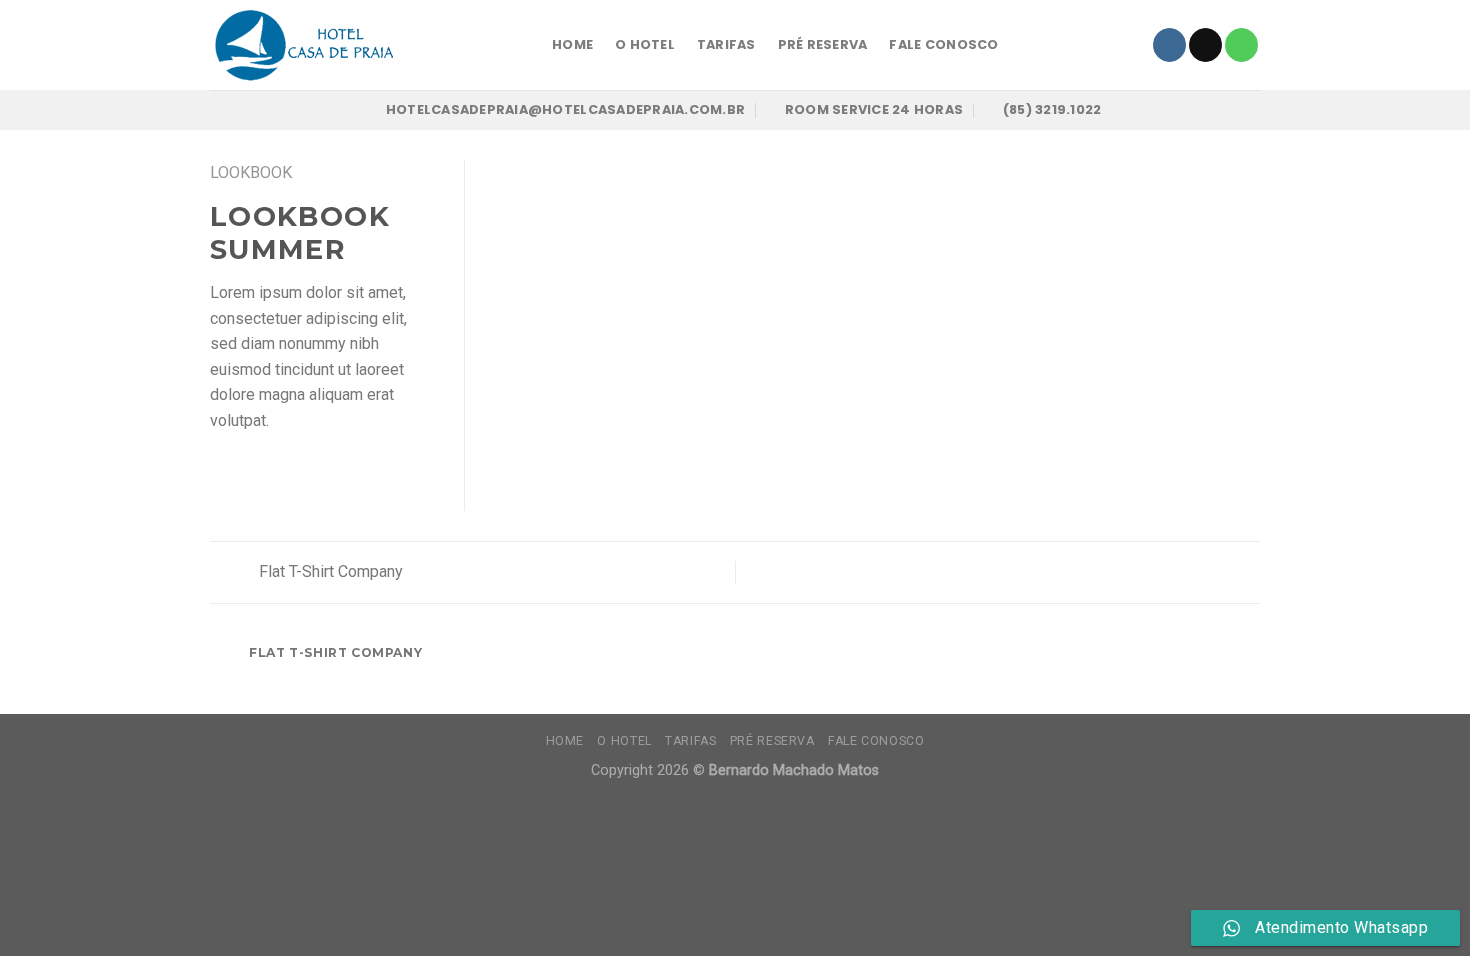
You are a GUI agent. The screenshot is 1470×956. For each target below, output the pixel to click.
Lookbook (251, 172)
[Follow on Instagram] (1169, 45)
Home (572, 44)
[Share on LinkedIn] (344, 468)
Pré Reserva (823, 44)
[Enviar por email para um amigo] (271, 468)
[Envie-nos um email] (1205, 45)
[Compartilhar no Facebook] (222, 468)
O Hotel (645, 44)
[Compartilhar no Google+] (320, 468)
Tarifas (726, 44)
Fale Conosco (943, 44)
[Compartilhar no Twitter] (247, 468)
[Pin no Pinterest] (295, 468)
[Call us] (1241, 45)
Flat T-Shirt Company (329, 571)
